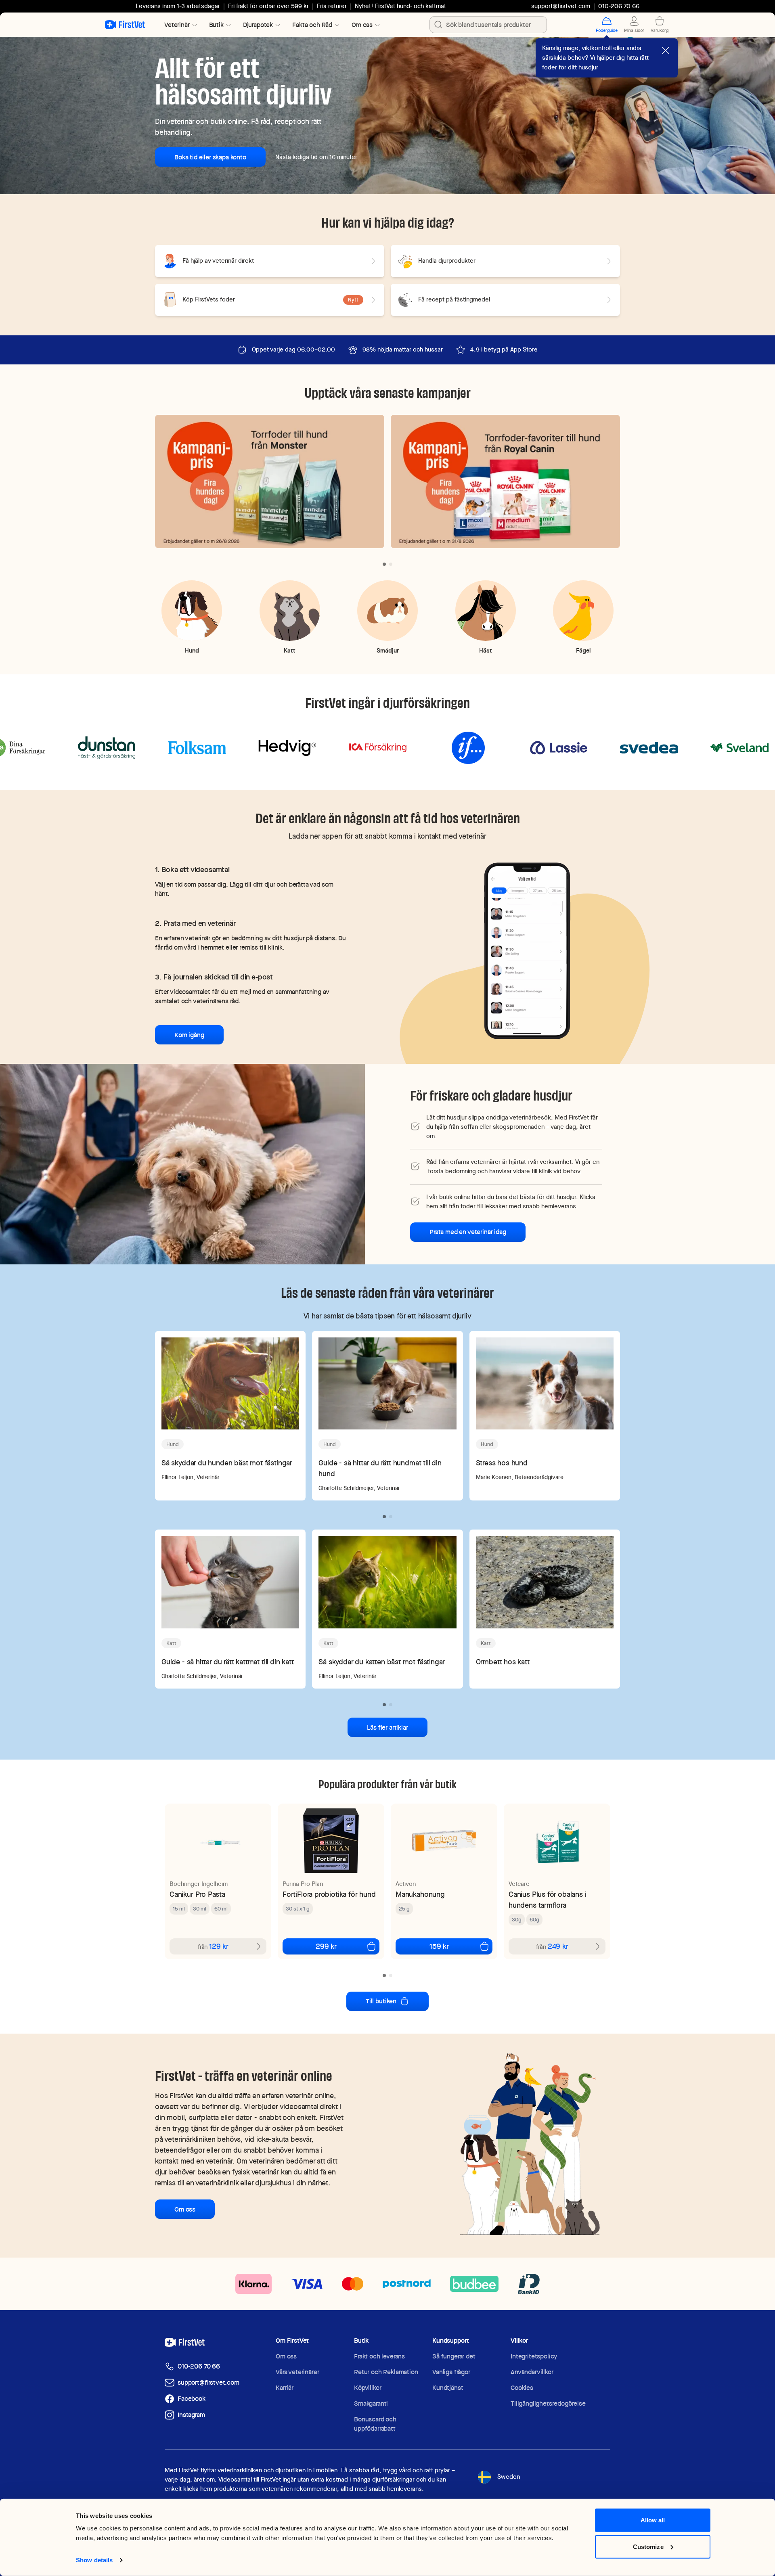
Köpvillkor (368, 2388)
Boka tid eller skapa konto (210, 157)
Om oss (185, 2209)
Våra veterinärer (297, 2372)
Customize (648, 2546)
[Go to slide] (384, 564)
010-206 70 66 (199, 2366)
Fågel (583, 650)
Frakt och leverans (379, 2356)
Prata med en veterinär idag (468, 1232)
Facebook (192, 2399)
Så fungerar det (454, 2356)
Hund (192, 650)
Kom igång (189, 1035)
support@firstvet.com (561, 6)
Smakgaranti (371, 2403)
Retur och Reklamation (386, 2372)
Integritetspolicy (534, 2356)
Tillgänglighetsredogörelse (548, 2403)
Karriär (285, 2388)
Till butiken (381, 2001)
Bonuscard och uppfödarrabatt (375, 2424)
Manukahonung (420, 1894)
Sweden (509, 2477)
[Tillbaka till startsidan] (125, 25)
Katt (290, 650)
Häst (486, 650)
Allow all (653, 2520)
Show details (94, 2560)
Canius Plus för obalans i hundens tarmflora (548, 1900)
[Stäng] (666, 50)
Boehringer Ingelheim (199, 1884)
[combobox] (488, 25)
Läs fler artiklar (387, 1727)
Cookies (522, 2388)
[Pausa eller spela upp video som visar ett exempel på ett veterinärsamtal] (527, 950)
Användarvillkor (532, 2372)
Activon (406, 1884)
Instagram (191, 2415)
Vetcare (519, 1884)
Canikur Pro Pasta (197, 1894)
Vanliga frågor (451, 2372)
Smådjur (388, 650)
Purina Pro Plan (303, 1884)
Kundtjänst (448, 2388)
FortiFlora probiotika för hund (329, 1894)
